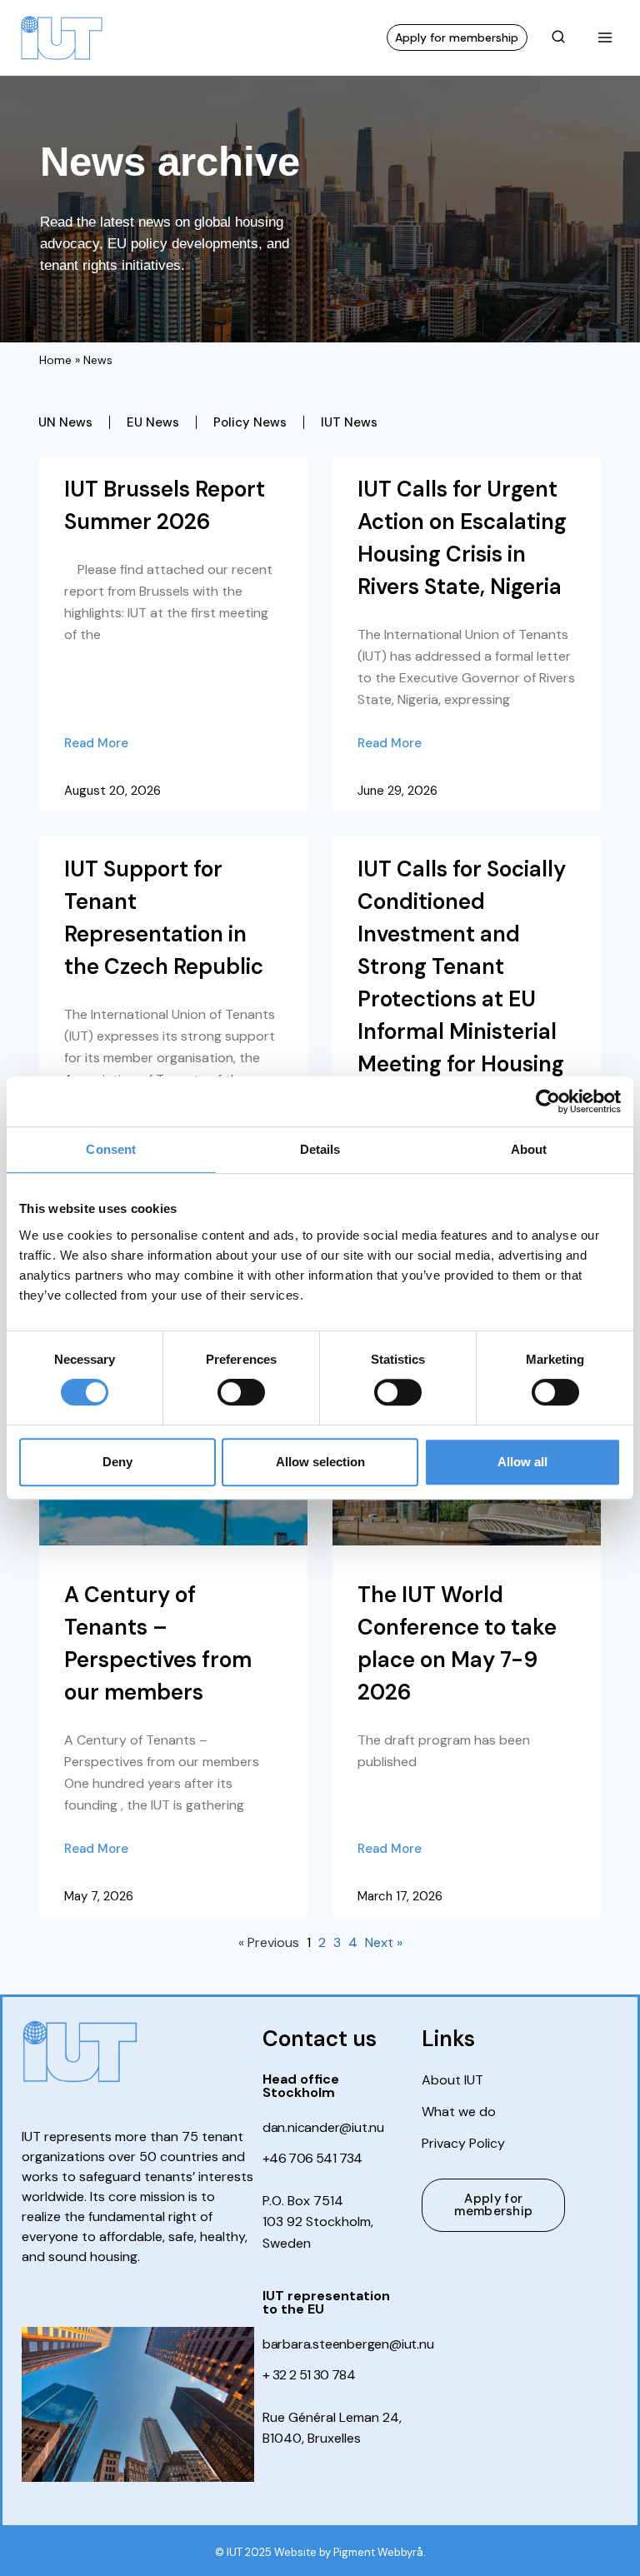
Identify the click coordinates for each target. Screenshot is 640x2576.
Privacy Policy (463, 2144)
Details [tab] (320, 1149)
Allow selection (320, 1462)
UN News (65, 422)
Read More (96, 743)
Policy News (250, 422)
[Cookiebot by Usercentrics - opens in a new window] (548, 1101)
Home (55, 360)
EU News (153, 422)
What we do (459, 2112)
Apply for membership (457, 37)
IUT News (349, 422)
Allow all (522, 1462)
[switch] (241, 1392)
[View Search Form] (558, 37)
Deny (117, 1462)
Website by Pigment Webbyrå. (350, 2552)
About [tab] (529, 1149)
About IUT (452, 2080)
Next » (384, 1942)
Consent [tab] (111, 1149)
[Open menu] (605, 37)
